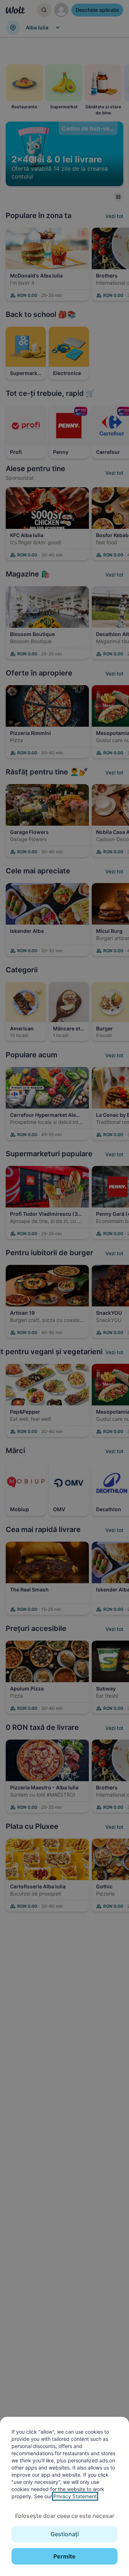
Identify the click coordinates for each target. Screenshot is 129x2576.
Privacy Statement (75, 2496)
